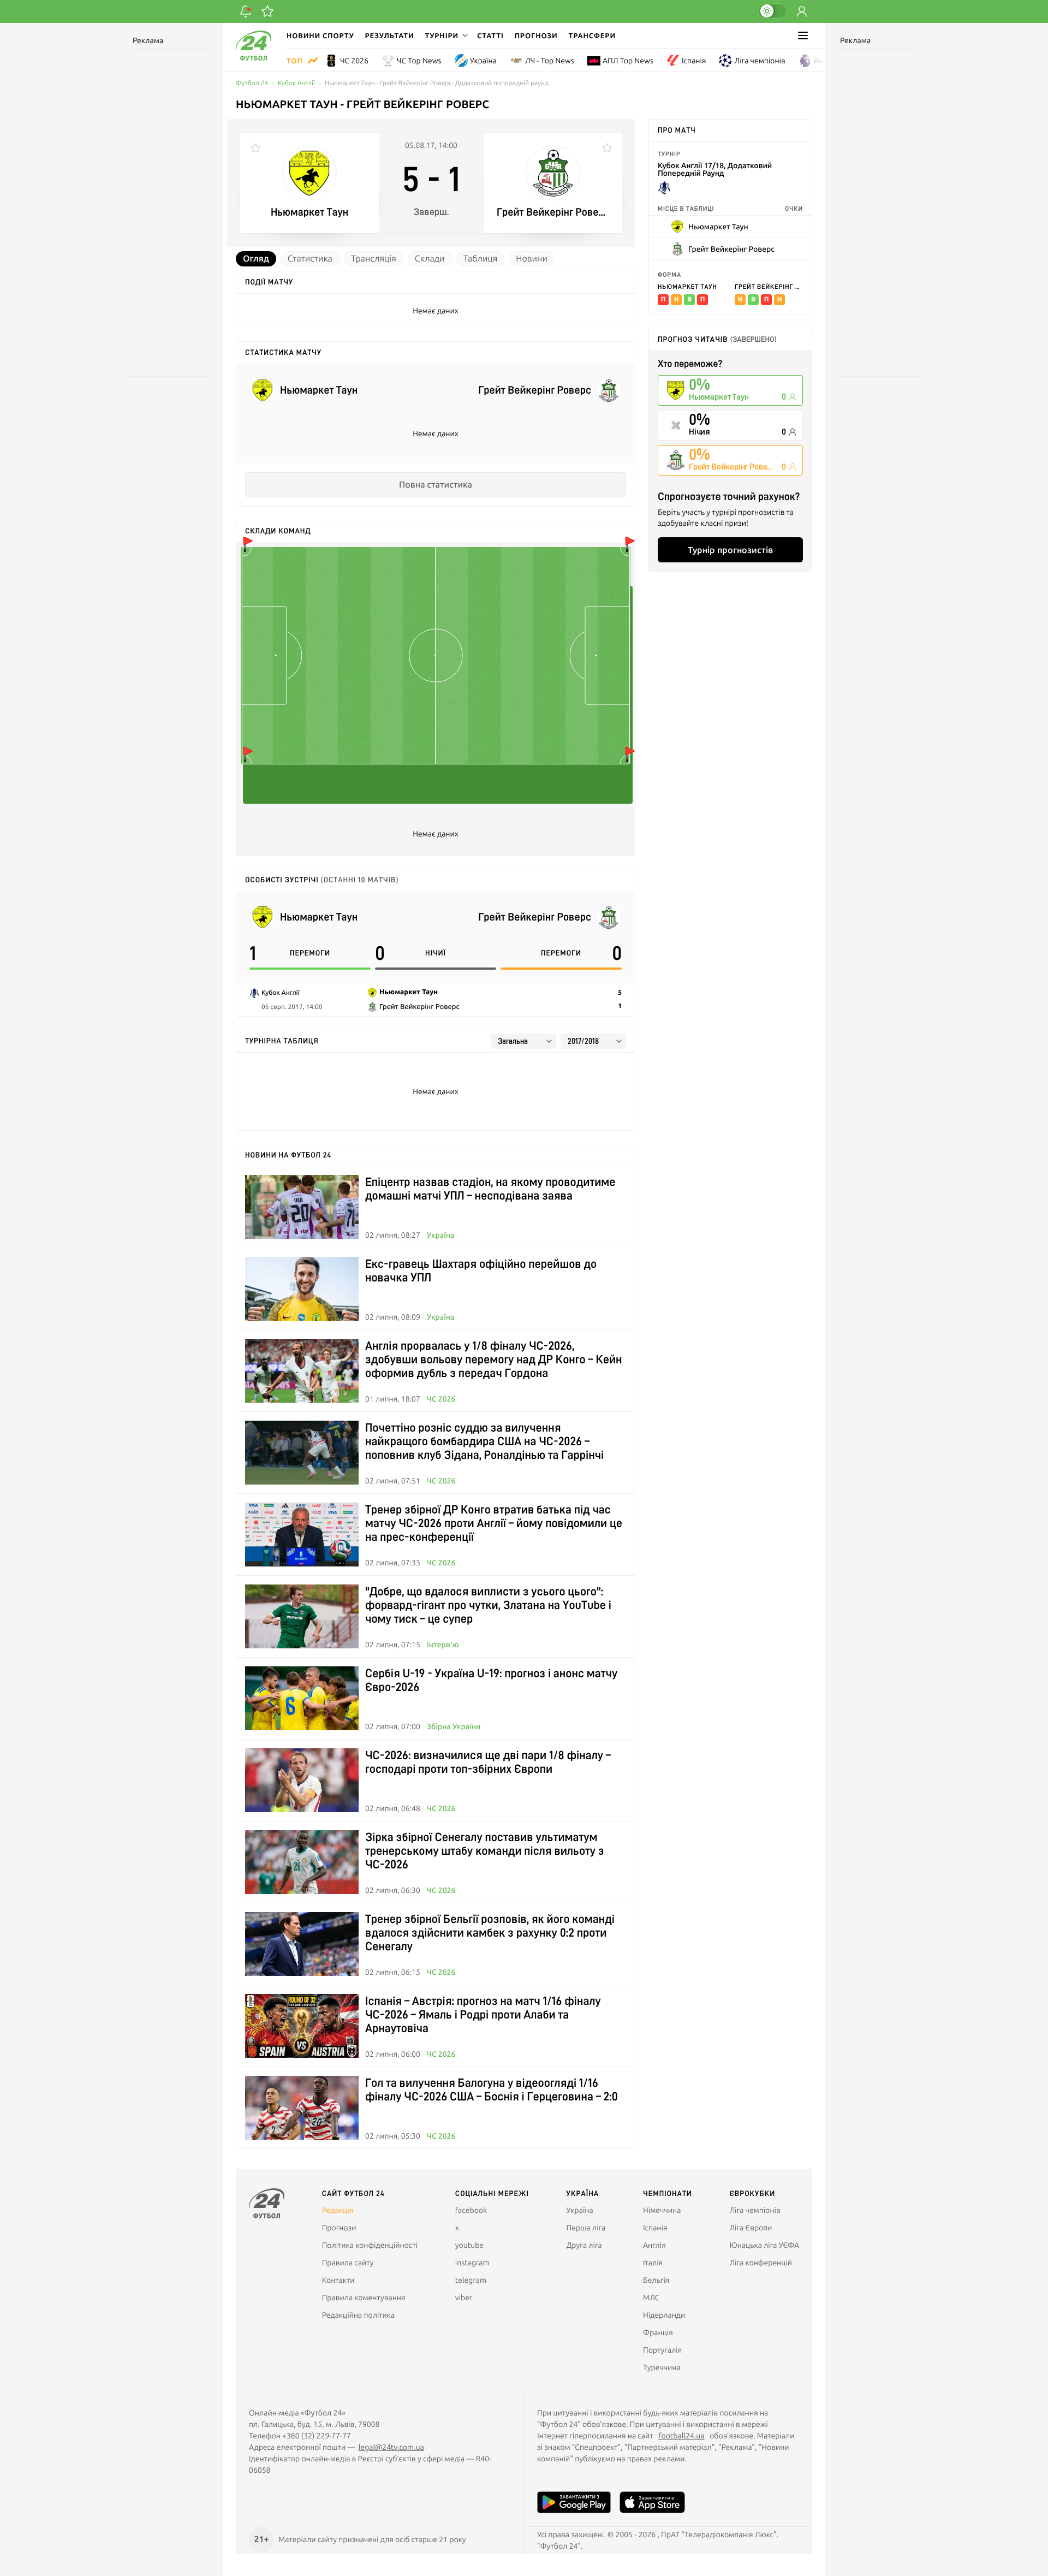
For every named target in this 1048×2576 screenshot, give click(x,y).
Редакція (338, 2210)
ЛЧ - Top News (550, 61)
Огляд (256, 259)
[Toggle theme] (772, 11)
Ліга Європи (751, 2228)
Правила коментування (364, 2298)
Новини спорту (320, 35)
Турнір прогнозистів (730, 550)
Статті (490, 35)
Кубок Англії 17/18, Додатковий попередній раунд (715, 170)
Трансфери (592, 35)
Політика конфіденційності (370, 2245)
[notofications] (246, 11)
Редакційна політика (359, 2315)
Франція (658, 2332)
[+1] (267, 11)
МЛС (651, 2298)
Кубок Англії (296, 83)
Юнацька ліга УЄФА (764, 2245)
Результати (390, 35)
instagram (472, 2263)
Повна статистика (436, 485)
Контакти (338, 2280)
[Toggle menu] (803, 35)
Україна (483, 61)
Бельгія (656, 2280)
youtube (469, 2245)
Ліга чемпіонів (760, 61)
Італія (653, 2263)
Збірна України (454, 1726)
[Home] (254, 58)
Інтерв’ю (443, 1645)
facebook (471, 2210)
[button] (445, 35)
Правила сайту (348, 2263)
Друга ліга (584, 2245)
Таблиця (481, 259)
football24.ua (681, 2436)
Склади (430, 259)
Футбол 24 (252, 83)
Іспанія (694, 61)
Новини (532, 259)
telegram (471, 2280)
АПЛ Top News (628, 61)
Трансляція (374, 259)
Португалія (662, 2350)
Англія (825, 61)
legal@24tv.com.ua (391, 2447)
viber (464, 2298)
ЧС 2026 (354, 61)
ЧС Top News (419, 61)
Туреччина (662, 2367)
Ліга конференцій (761, 2263)
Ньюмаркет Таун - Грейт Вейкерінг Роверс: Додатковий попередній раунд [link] (437, 83)
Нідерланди (664, 2315)
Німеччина (662, 2210)
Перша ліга (586, 2228)
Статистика (310, 259)
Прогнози (536, 35)
